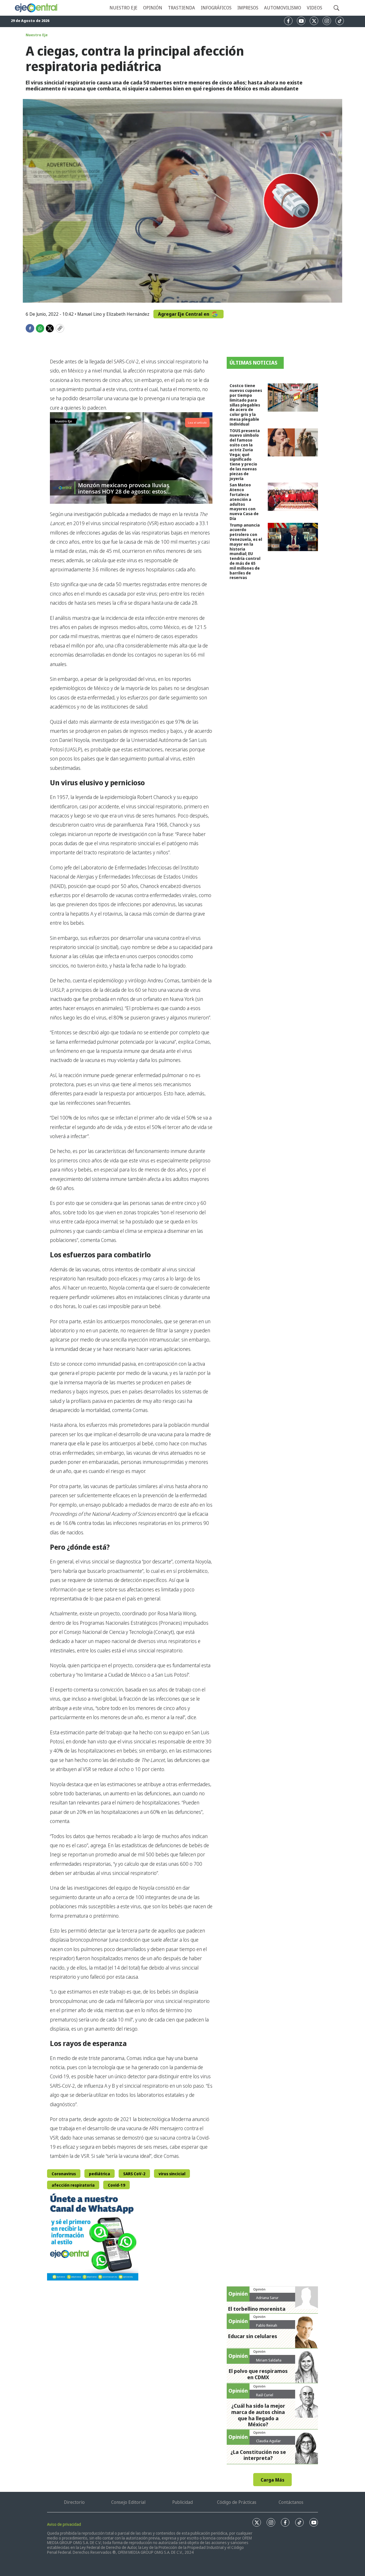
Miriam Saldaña (269, 2360)
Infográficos (216, 8)
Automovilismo (283, 8)
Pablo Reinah (267, 2325)
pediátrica (100, 2174)
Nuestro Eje (37, 35)
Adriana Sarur (267, 2298)
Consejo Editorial (128, 2502)
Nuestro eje (123, 8)
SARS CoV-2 (134, 2174)
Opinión (153, 8)
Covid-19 (116, 2185)
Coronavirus (64, 2174)
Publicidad (182, 2502)
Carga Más (272, 2480)
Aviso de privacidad (64, 2524)
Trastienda (182, 8)
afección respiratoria (73, 2185)
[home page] (36, 8)
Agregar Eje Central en (184, 314)
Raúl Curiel (265, 2395)
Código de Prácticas (237, 2502)
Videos (315, 8)
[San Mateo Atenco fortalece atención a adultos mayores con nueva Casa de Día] (293, 497)
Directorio (74, 2502)
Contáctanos (291, 2502)
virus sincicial (172, 2174)
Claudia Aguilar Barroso (268, 2443)
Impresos (248, 8)
